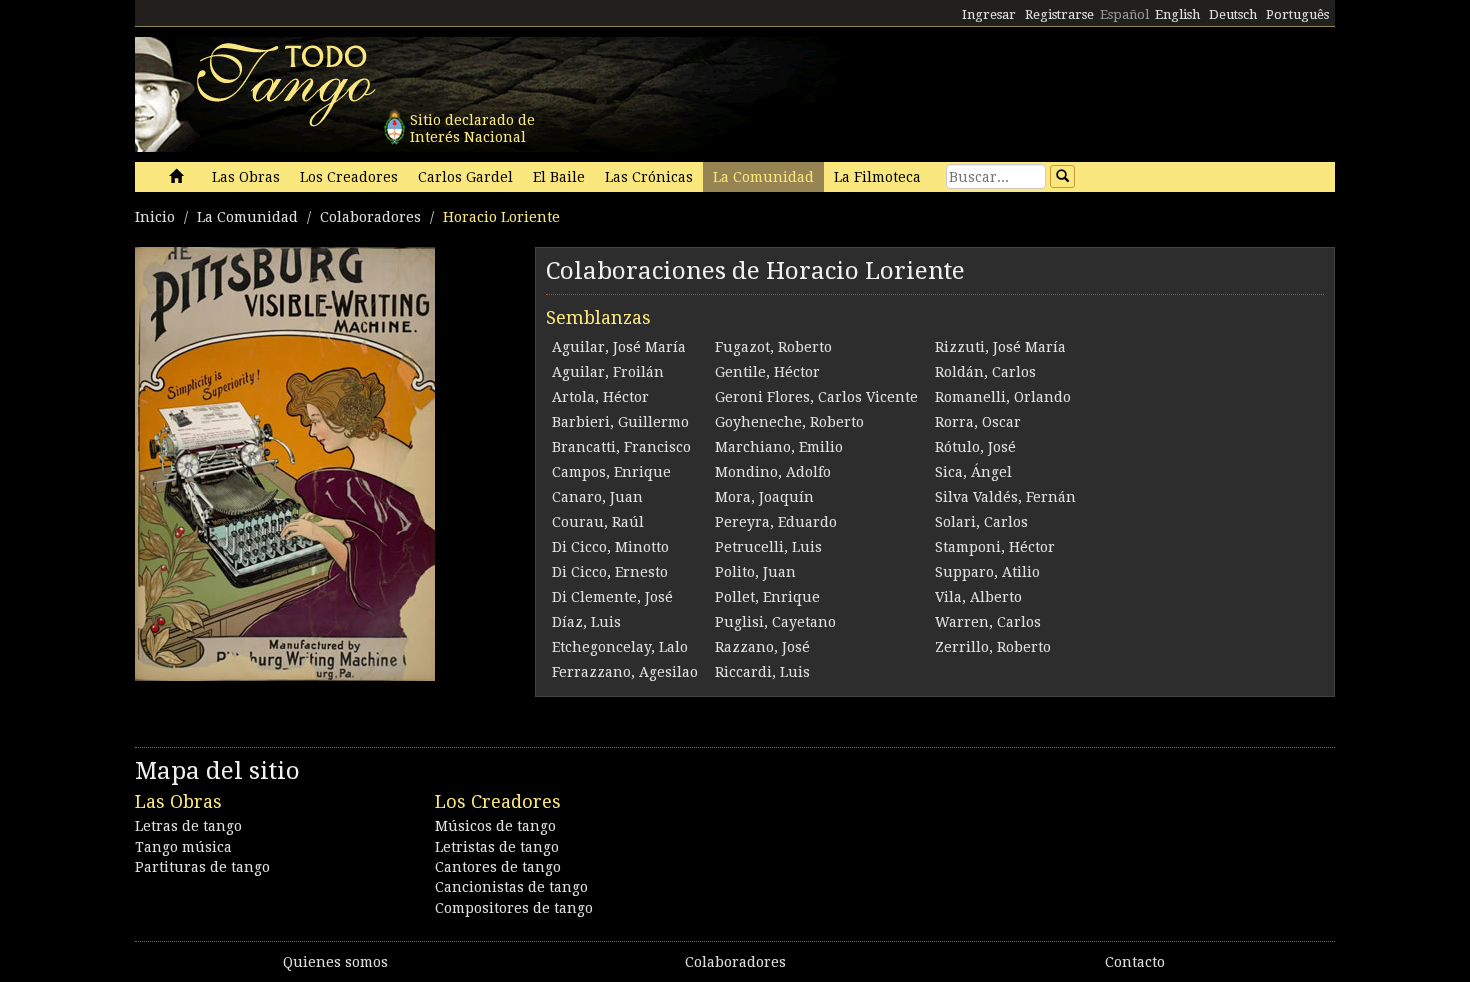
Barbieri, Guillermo (620, 422)
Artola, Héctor (600, 397)
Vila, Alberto (978, 597)
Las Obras (246, 177)
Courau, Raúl (598, 522)
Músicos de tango (495, 826)
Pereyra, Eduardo (776, 522)
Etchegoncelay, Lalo (620, 647)
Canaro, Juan (597, 497)
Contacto (1135, 962)
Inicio (155, 217)
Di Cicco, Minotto (610, 547)
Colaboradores (370, 217)
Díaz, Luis (586, 622)
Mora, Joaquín (764, 497)
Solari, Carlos (981, 522)
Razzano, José (762, 647)
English (1177, 14)
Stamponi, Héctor (995, 547)
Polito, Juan (755, 572)
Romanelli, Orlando (1003, 397)
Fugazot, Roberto (773, 347)
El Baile (559, 177)
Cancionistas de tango (511, 887)
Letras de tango (188, 826)
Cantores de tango (498, 867)
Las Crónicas (649, 177)
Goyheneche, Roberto (789, 422)
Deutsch (1233, 14)
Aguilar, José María (619, 347)
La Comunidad (763, 177)
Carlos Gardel (465, 177)
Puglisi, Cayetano (775, 622)
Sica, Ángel (973, 472)
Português (1297, 14)
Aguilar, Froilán (608, 372)
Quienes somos (335, 962)
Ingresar (989, 14)
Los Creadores (349, 177)
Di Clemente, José (612, 597)
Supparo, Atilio (987, 572)
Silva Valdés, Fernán (1005, 497)
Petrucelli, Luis (768, 547)
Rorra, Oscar (978, 422)
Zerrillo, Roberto (993, 647)
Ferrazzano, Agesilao (625, 672)
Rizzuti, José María (1000, 347)
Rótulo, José (975, 447)
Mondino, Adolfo (773, 472)
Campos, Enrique (611, 472)
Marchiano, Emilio (779, 447)
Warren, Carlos (988, 622)
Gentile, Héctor (767, 372)
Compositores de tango (514, 908)
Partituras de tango (202, 867)
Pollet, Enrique (767, 597)
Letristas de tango (497, 847)
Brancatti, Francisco (621, 447)
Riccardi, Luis (762, 672)
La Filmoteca (877, 177)
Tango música (183, 847)
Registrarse (1059, 14)
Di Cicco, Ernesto (610, 572)
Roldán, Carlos (985, 372)
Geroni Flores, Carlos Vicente (816, 397)
